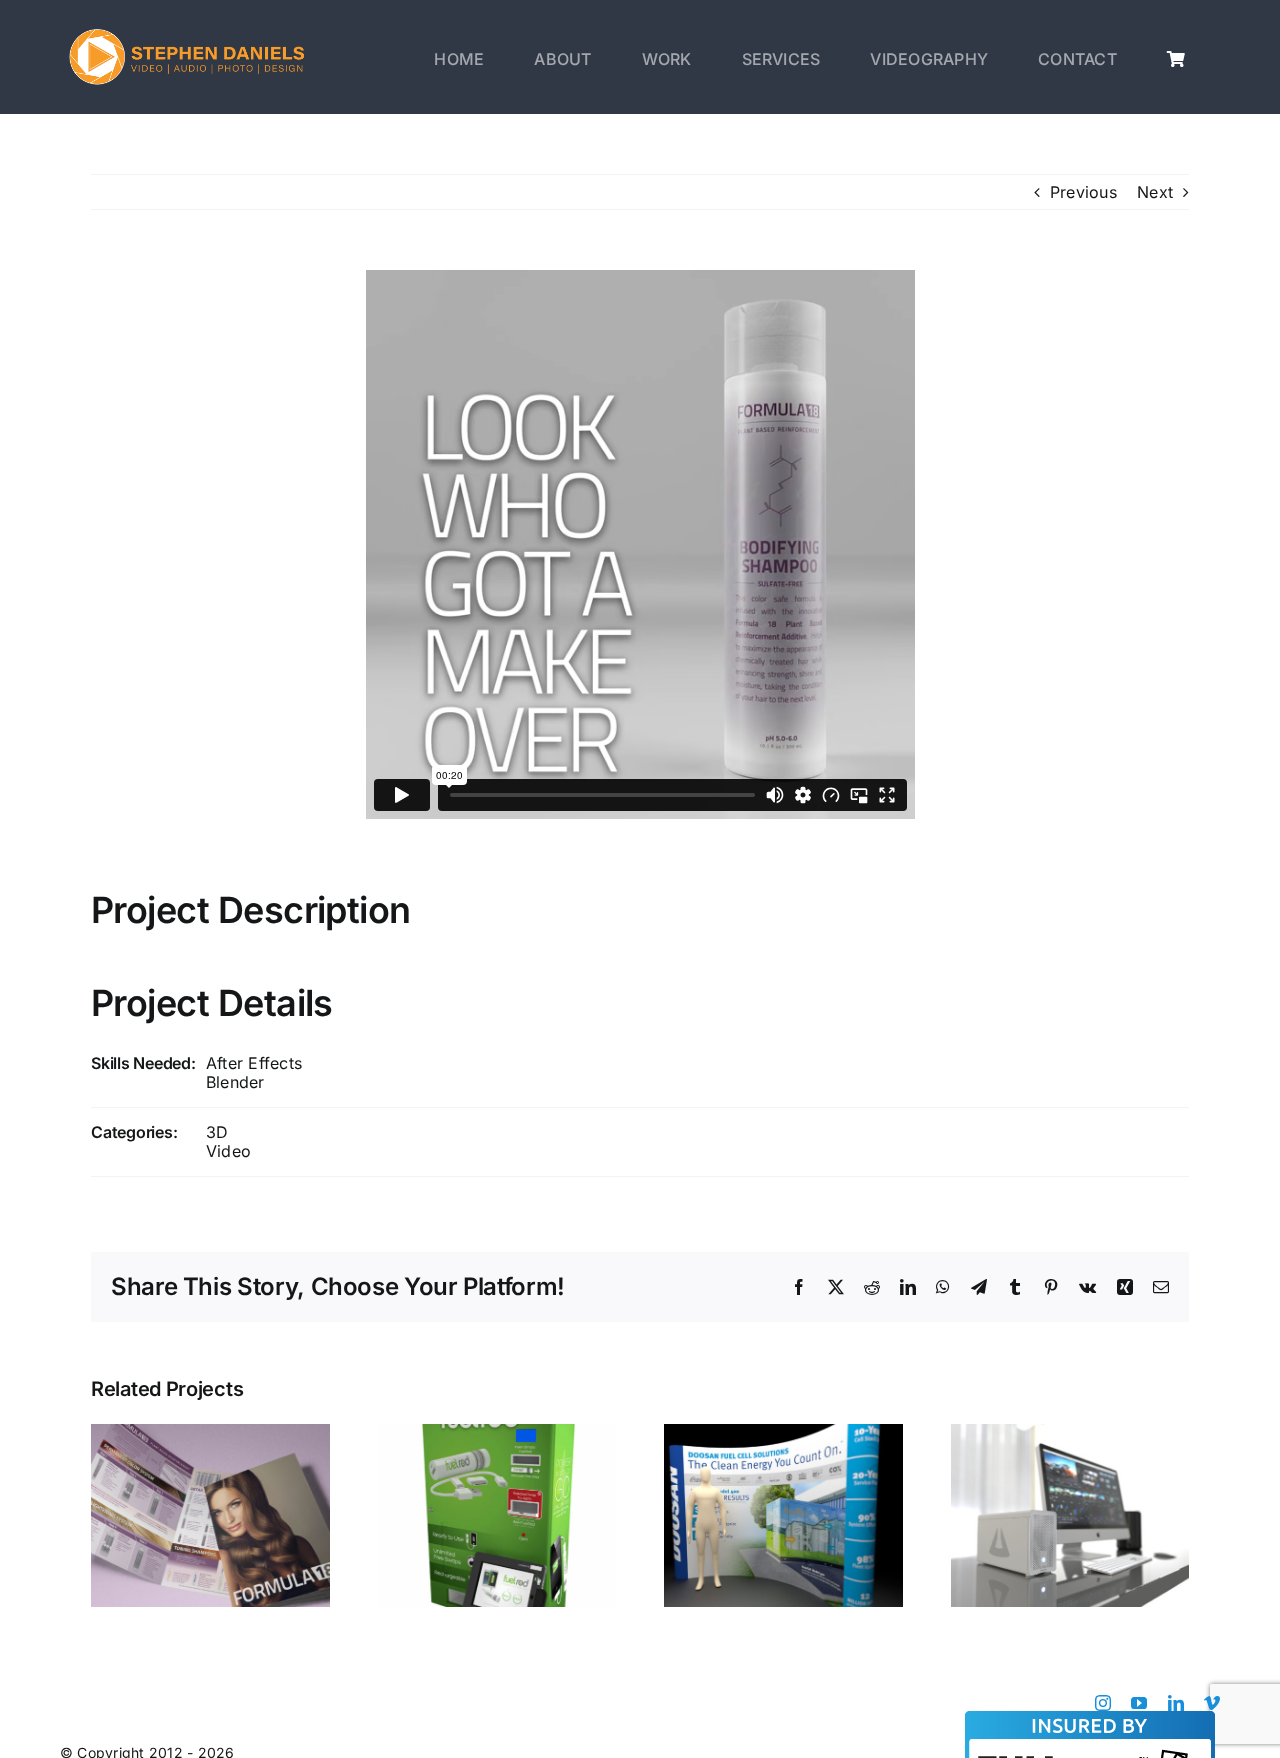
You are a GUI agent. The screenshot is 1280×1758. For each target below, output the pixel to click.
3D (217, 1132)
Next (1155, 192)
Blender (235, 1082)
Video (228, 1151)
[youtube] (1139, 1703)
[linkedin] (1176, 1703)
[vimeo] (1212, 1703)
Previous (1083, 192)
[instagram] (1103, 1703)
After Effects (254, 1063)
